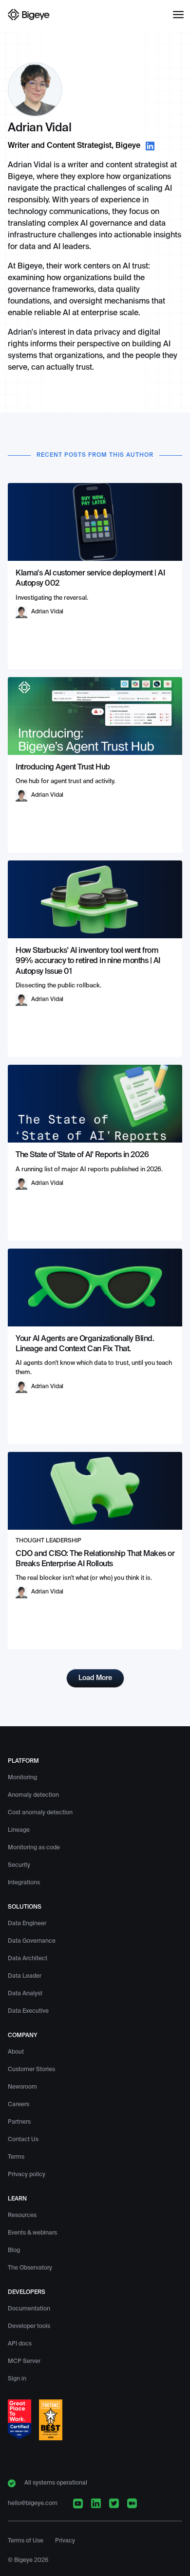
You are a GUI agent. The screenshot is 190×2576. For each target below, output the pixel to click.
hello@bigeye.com (33, 2504)
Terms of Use (26, 2541)
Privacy (65, 2541)
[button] (178, 15)
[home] (29, 15)
